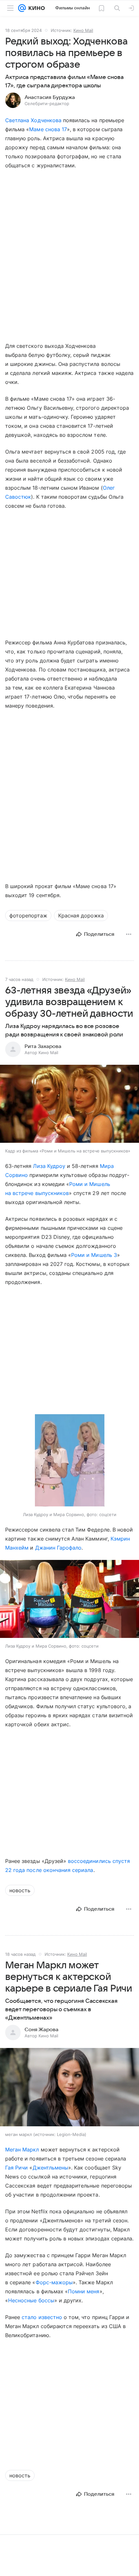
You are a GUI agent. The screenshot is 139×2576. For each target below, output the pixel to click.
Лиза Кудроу (49, 1166)
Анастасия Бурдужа (50, 97)
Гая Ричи (16, 2168)
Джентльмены (51, 2168)
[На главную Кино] (35, 8)
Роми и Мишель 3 (94, 1255)
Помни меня (84, 2291)
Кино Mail (83, 30)
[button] (69, 1104)
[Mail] (22, 8)
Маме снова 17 (48, 129)
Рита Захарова (43, 1046)
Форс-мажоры (54, 2282)
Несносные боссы (31, 2300)
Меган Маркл (22, 2150)
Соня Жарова (42, 2030)
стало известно (42, 2317)
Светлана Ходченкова (33, 120)
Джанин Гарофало (59, 1548)
